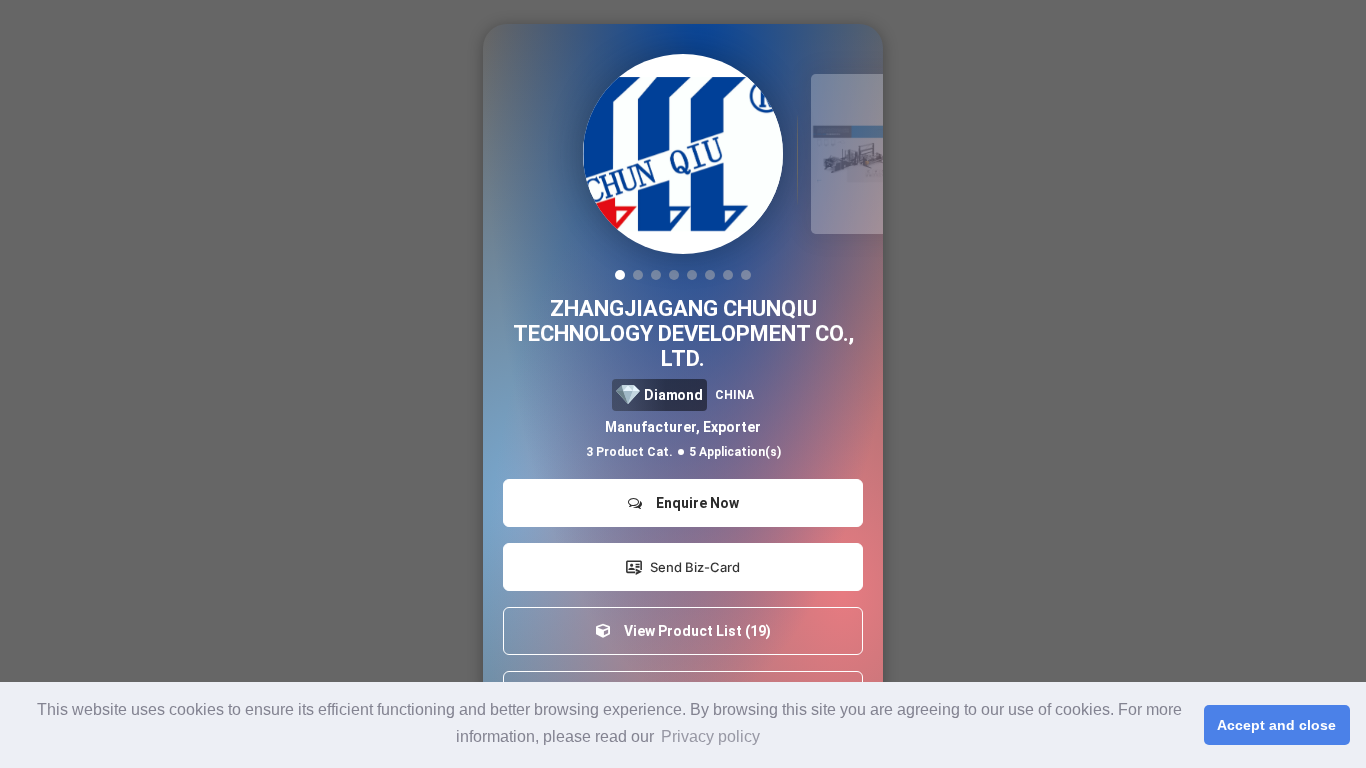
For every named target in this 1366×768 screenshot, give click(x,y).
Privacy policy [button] (710, 736)
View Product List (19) (694, 631)
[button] (620, 275)
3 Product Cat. (629, 452)
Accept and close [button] (1276, 725)
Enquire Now (694, 503)
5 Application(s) (735, 452)
